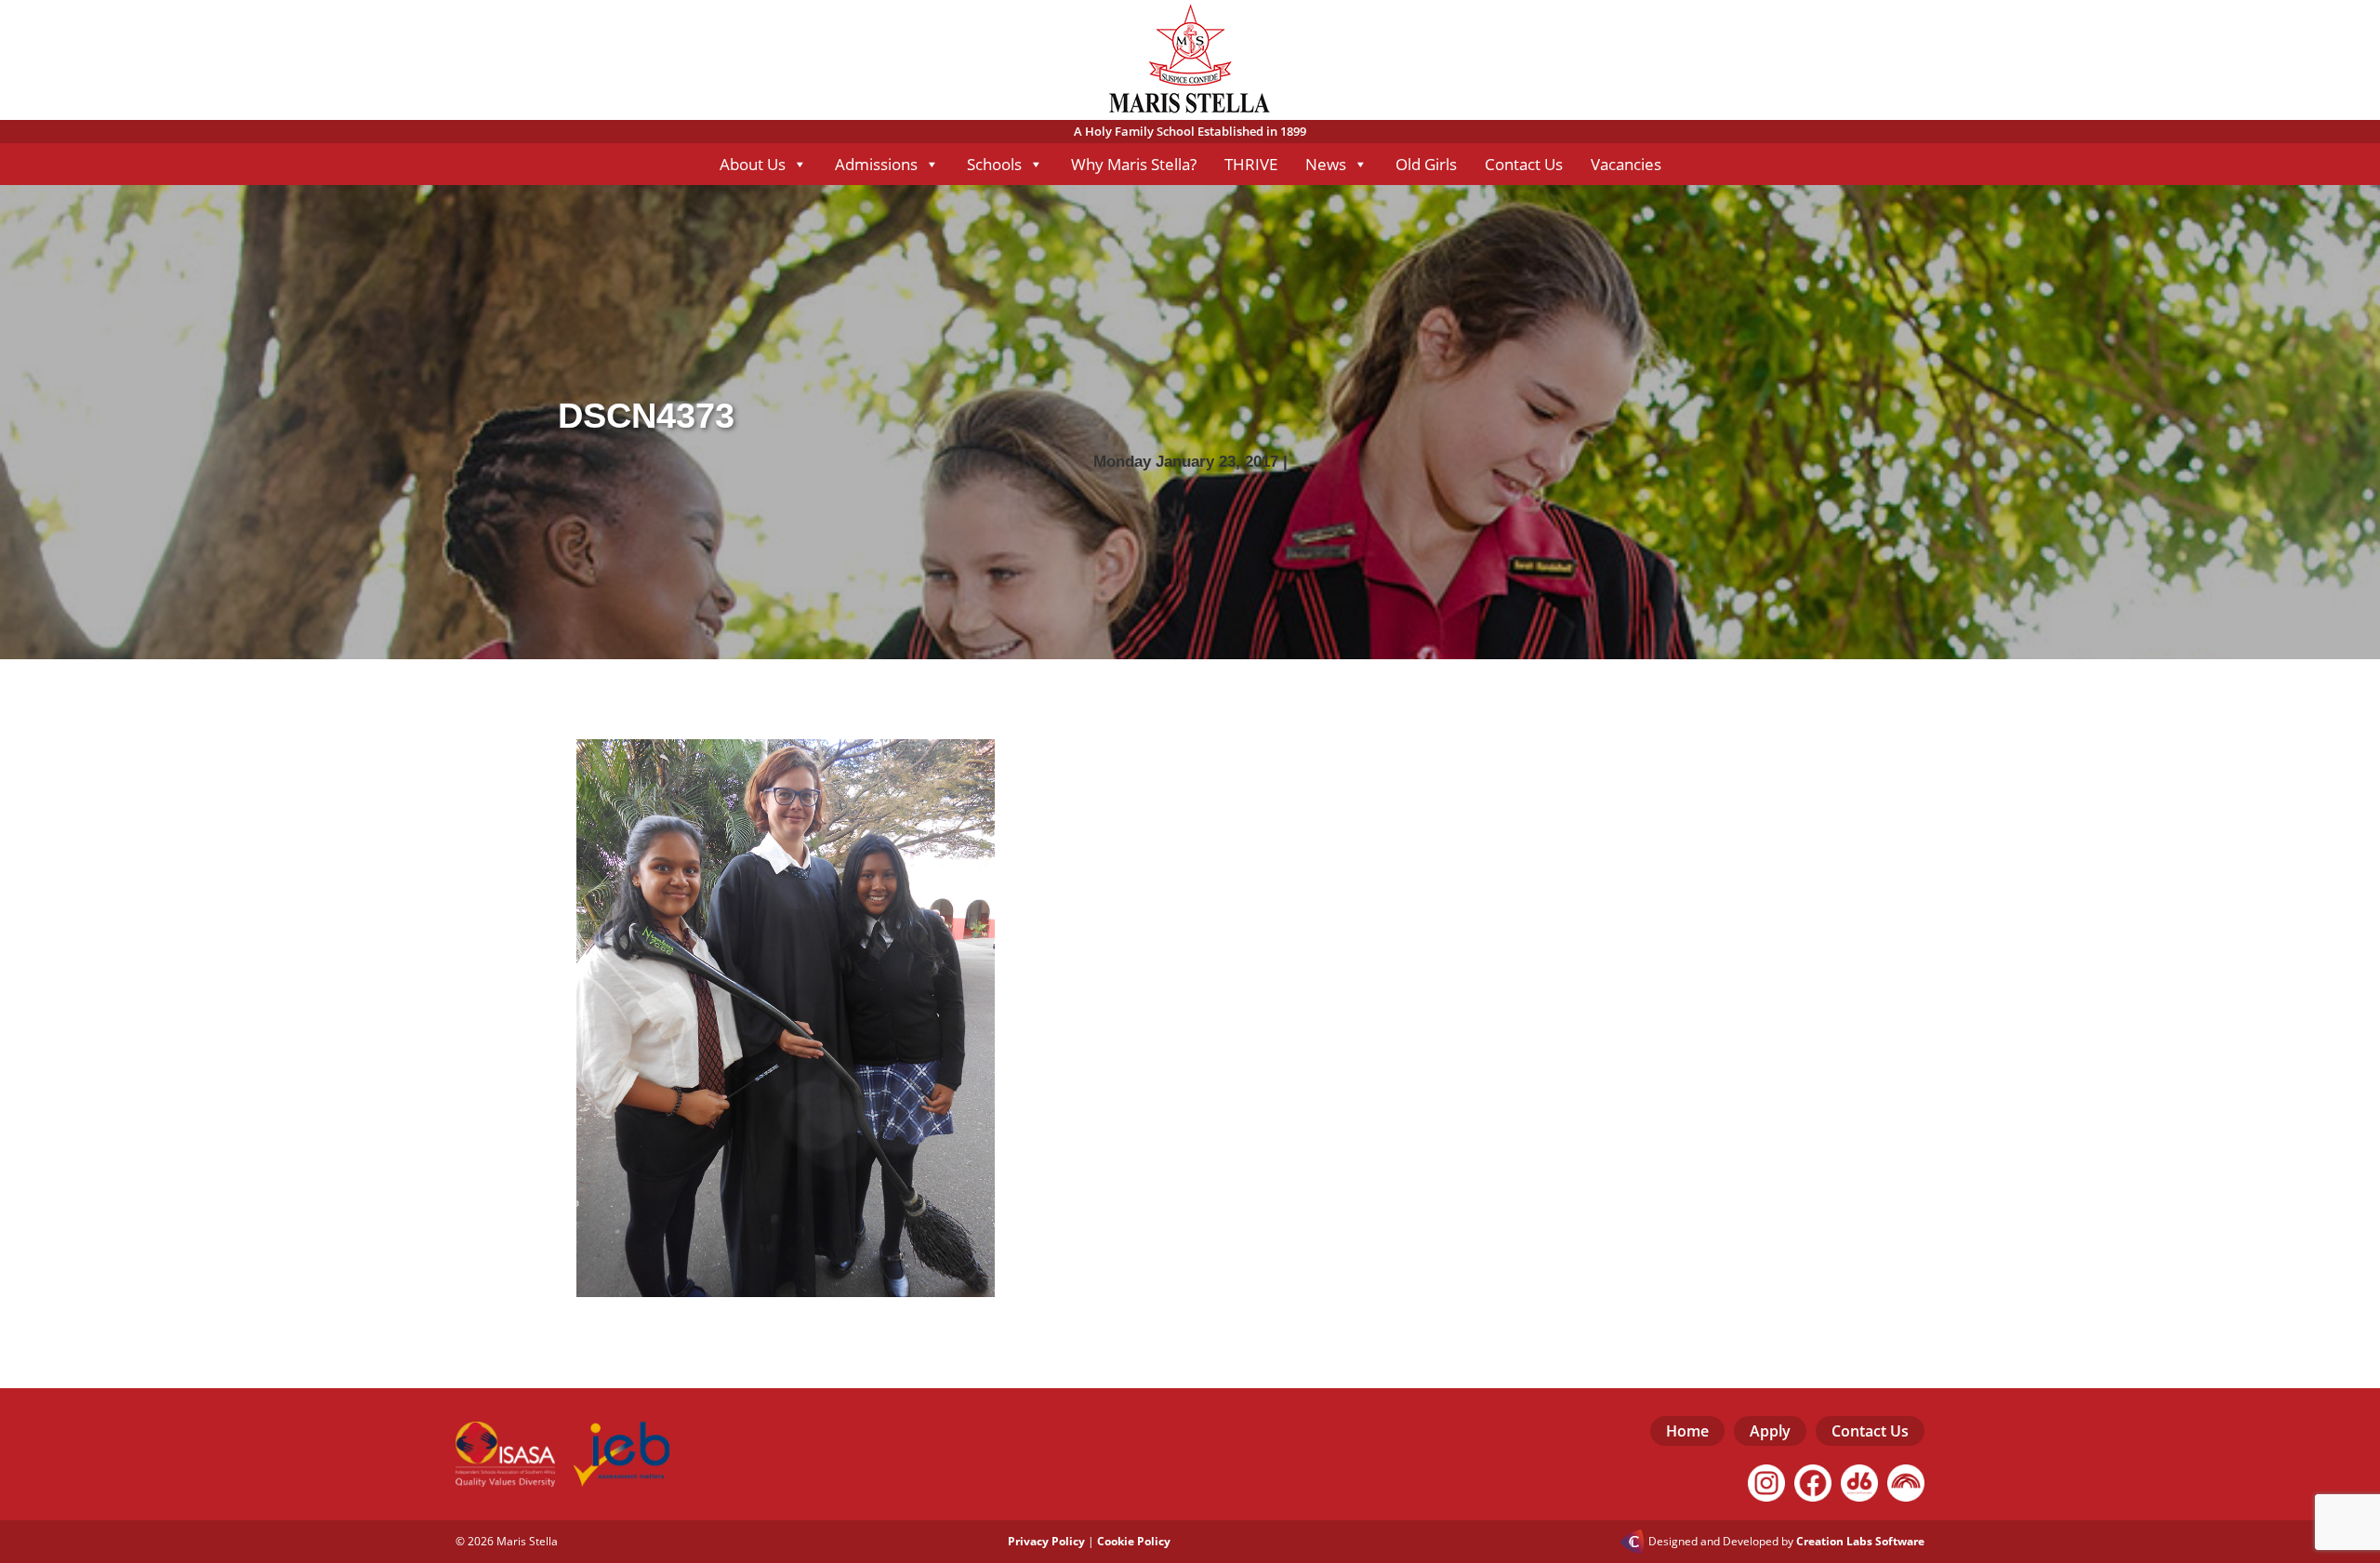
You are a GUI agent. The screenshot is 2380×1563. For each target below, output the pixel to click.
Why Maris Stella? (1134, 164)
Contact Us (1524, 164)
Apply (1770, 1431)
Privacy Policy (1046, 1541)
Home (1687, 1431)
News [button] (1326, 164)
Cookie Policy (1134, 1541)
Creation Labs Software (1860, 1542)
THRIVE (1251, 164)
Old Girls (1426, 164)
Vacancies (1626, 164)
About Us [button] (753, 164)
